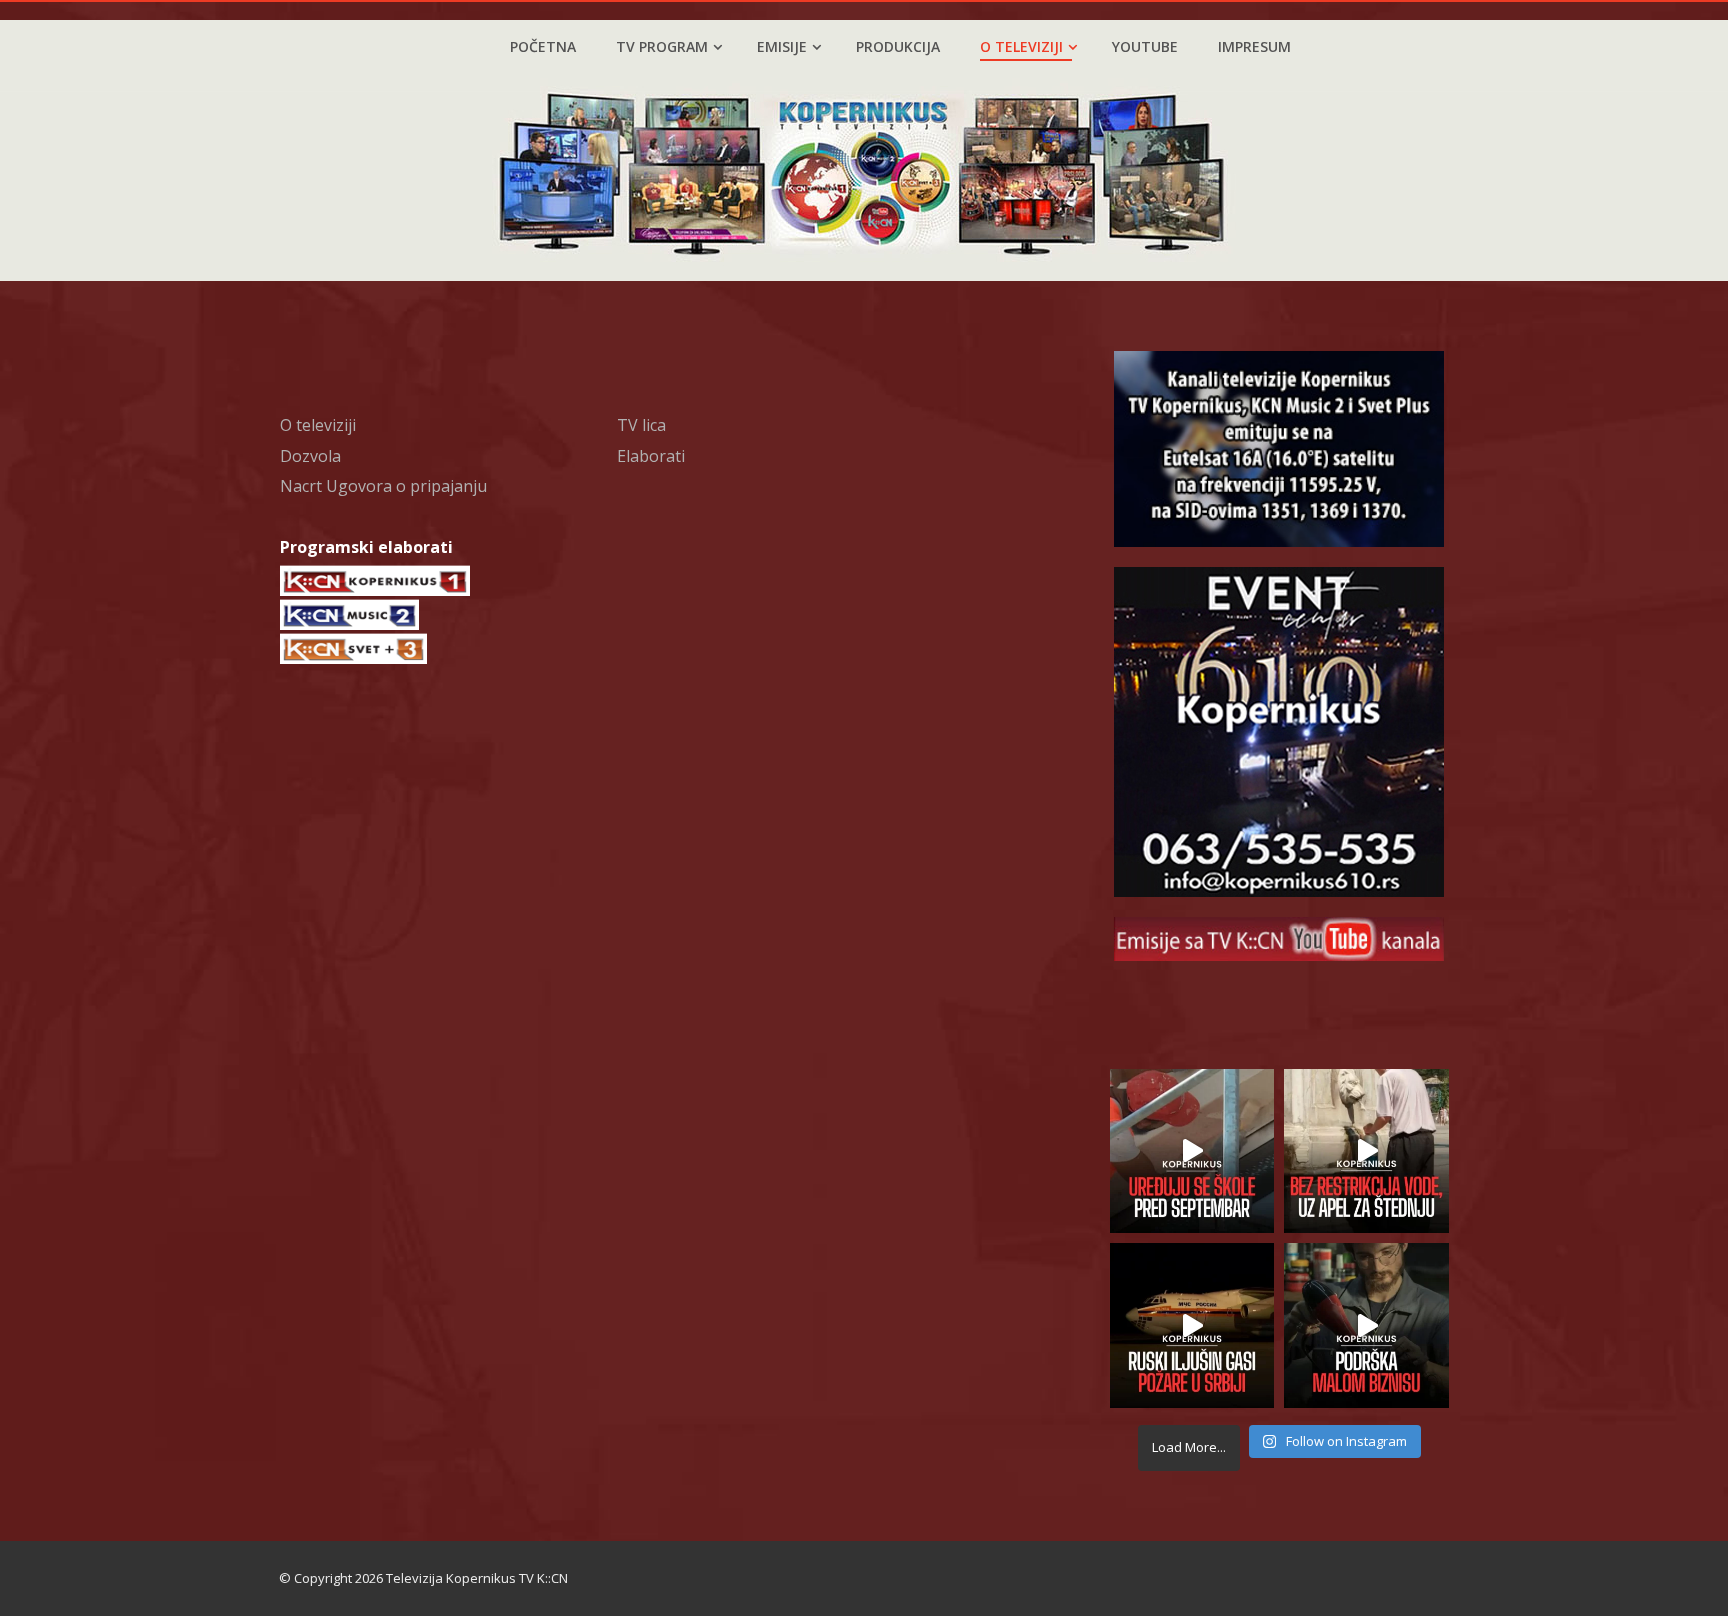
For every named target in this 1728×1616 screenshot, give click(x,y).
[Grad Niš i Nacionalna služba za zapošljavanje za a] (1366, 1325)
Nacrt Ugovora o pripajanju (383, 486)
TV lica (641, 425)
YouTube (1145, 46)
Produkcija (898, 46)
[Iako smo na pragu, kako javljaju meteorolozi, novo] (1366, 1151)
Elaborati (651, 456)
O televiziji (1021, 46)
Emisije (782, 46)
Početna (543, 46)
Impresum (1254, 46)
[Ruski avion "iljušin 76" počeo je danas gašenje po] (1192, 1325)
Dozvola (310, 456)
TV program (662, 46)
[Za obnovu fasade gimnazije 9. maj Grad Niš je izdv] (1192, 1151)
